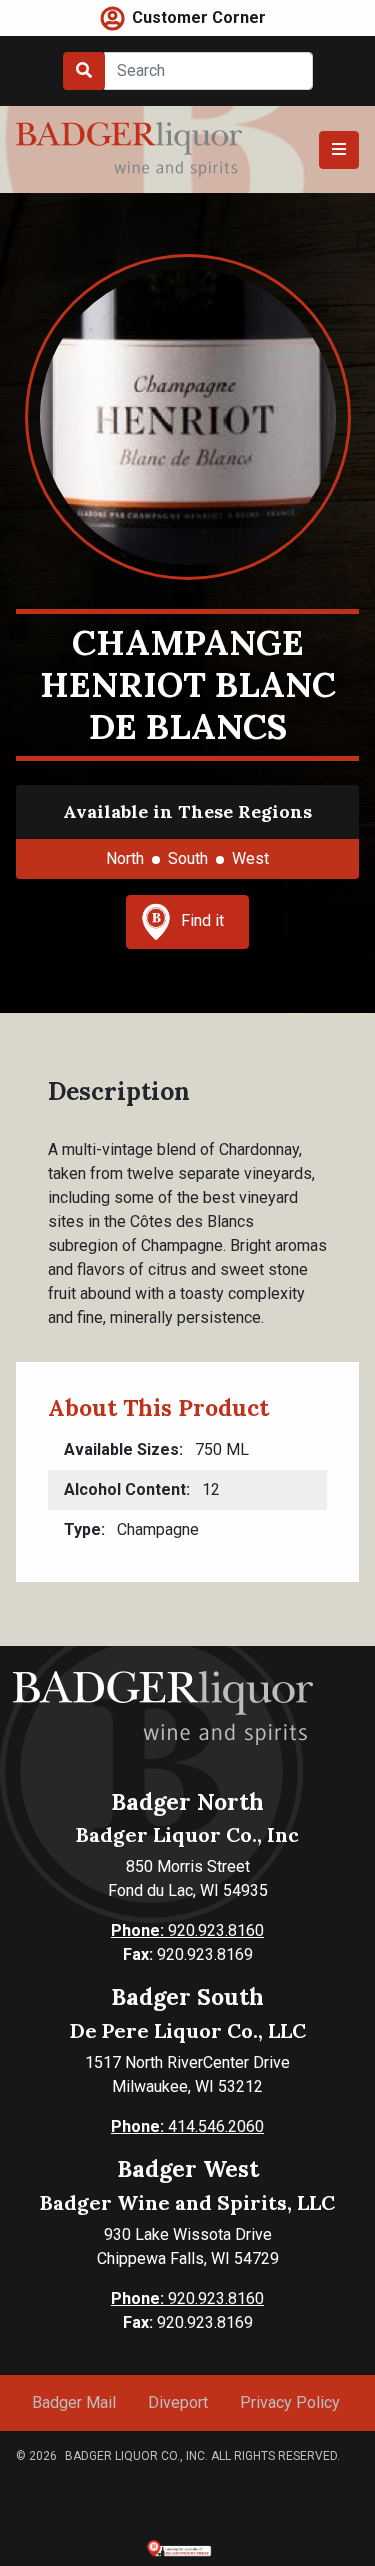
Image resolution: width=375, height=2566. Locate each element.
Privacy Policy (290, 2402)
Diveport (178, 2402)
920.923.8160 (187, 1930)
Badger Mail (74, 2402)
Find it (202, 920)
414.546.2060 (187, 2126)
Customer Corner (199, 17)
